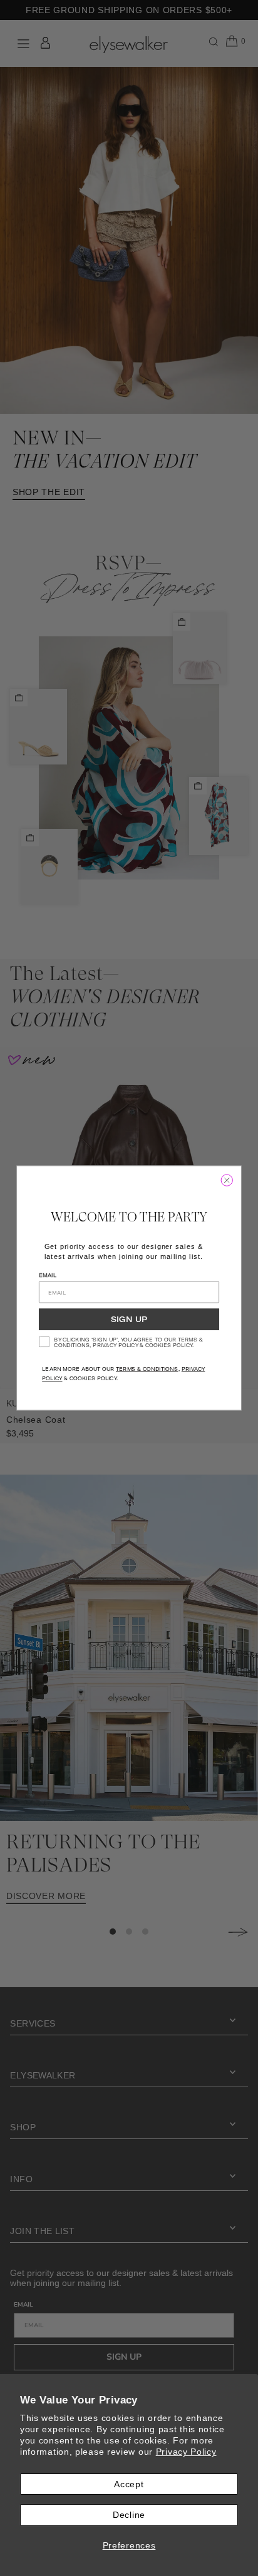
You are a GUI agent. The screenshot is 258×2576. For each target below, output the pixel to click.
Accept (129, 2484)
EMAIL (48, 1275)
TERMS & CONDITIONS (147, 1369)
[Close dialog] (227, 1180)
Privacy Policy (186, 2452)
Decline (129, 2515)
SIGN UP (129, 1320)
